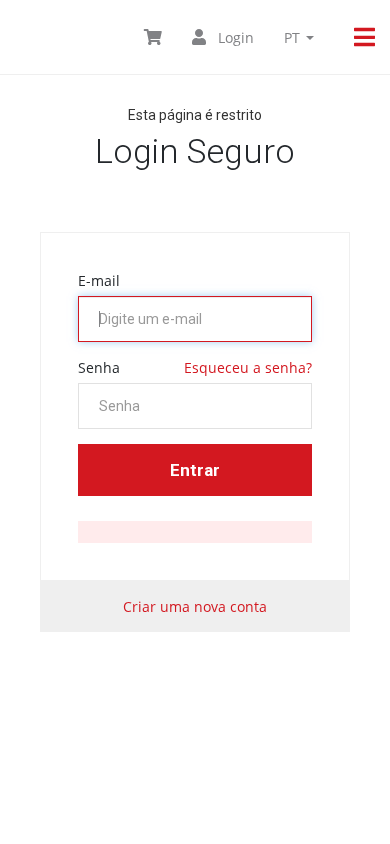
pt (294, 37)
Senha (99, 367)
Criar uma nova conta (195, 606)
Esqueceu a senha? (248, 367)
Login (234, 37)
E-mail (99, 280)
